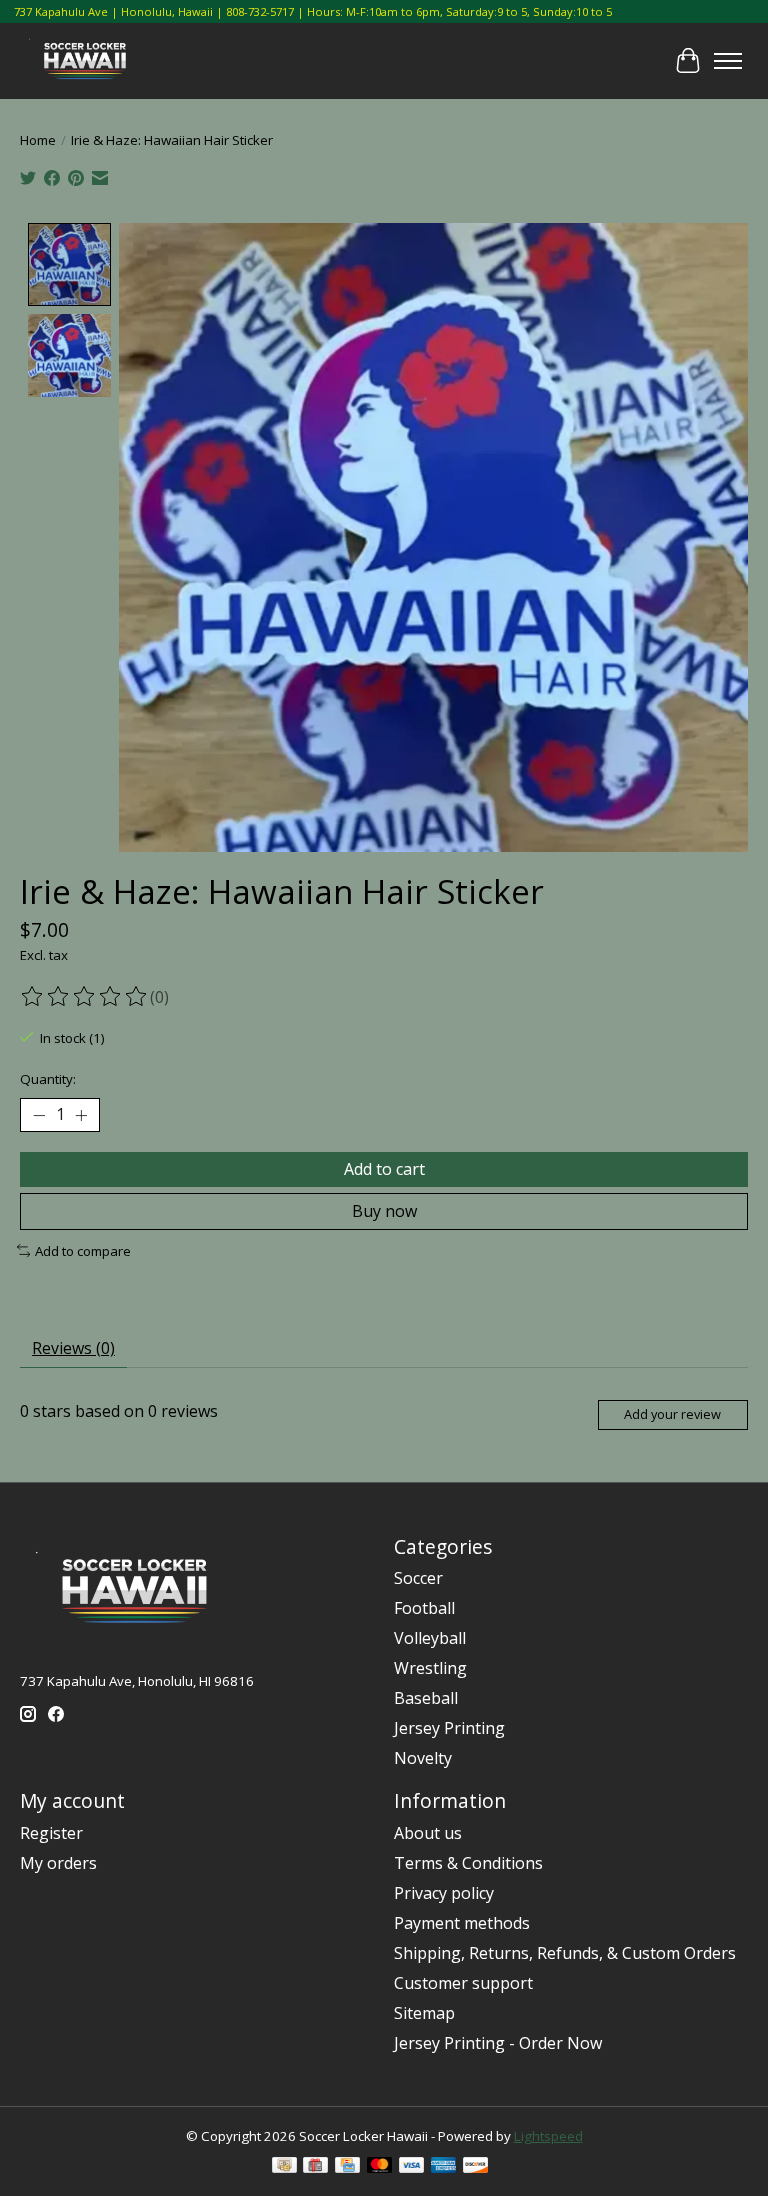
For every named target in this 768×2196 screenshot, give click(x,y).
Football (424, 1608)
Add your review (672, 1414)
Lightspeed (548, 2136)
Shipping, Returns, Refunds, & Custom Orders (565, 1953)
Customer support (463, 1983)
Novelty (423, 1758)
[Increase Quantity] (81, 1115)
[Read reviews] (85, 997)
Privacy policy (444, 1893)
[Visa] (412, 2167)
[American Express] (444, 2167)
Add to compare (83, 1251)
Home (38, 140)
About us (428, 1833)
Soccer (418, 1578)
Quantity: (48, 1079)
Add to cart (384, 1169)
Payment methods (462, 1923)
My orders (58, 1863)
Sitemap (424, 2013)
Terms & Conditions (468, 1863)
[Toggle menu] (728, 61)
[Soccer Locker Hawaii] (89, 61)
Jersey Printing (449, 1728)
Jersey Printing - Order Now (498, 2043)
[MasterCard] (380, 2167)
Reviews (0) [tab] (73, 1348)
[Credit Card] (347, 2167)
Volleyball (430, 1638)
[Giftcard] (315, 2167)
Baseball (426, 1698)
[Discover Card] (476, 2167)
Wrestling (430, 1668)
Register (51, 1833)
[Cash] (284, 2167)
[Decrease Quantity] (39, 1115)
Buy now (384, 1211)
